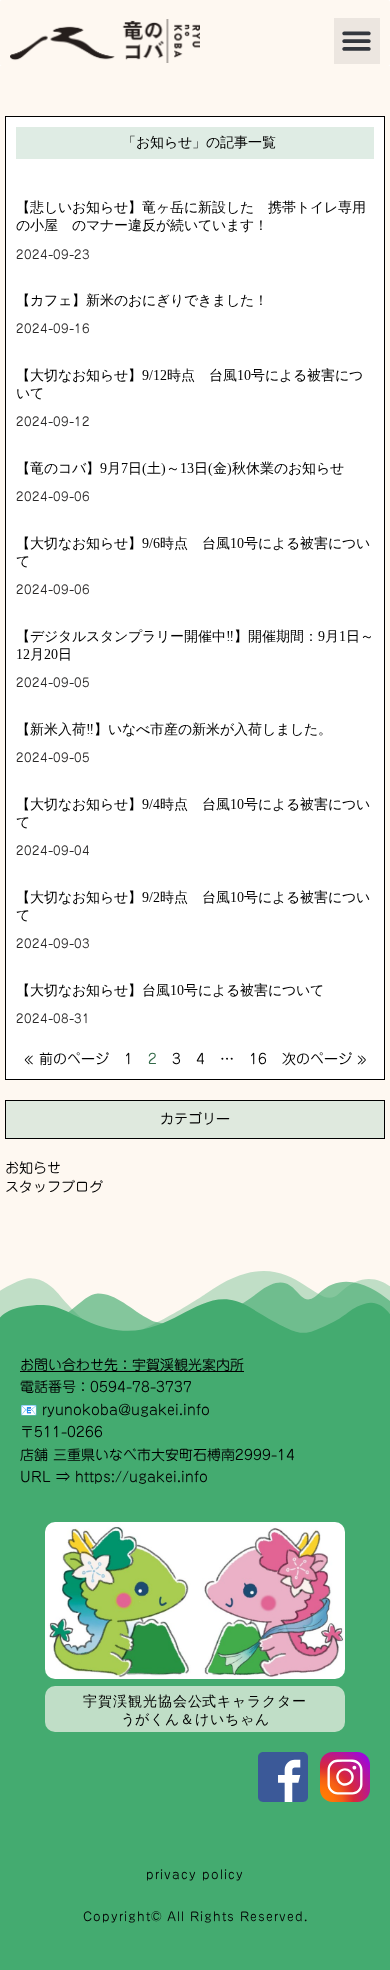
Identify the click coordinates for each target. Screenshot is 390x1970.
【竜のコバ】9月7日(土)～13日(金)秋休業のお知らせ (180, 468)
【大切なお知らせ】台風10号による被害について (170, 990)
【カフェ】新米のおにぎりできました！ (142, 300)
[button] (357, 41)
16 (258, 1059)
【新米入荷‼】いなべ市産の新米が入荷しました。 (174, 729)
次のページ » (324, 1059)
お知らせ (33, 1168)
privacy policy (195, 1874)
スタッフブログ (54, 1187)
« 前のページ (66, 1059)
